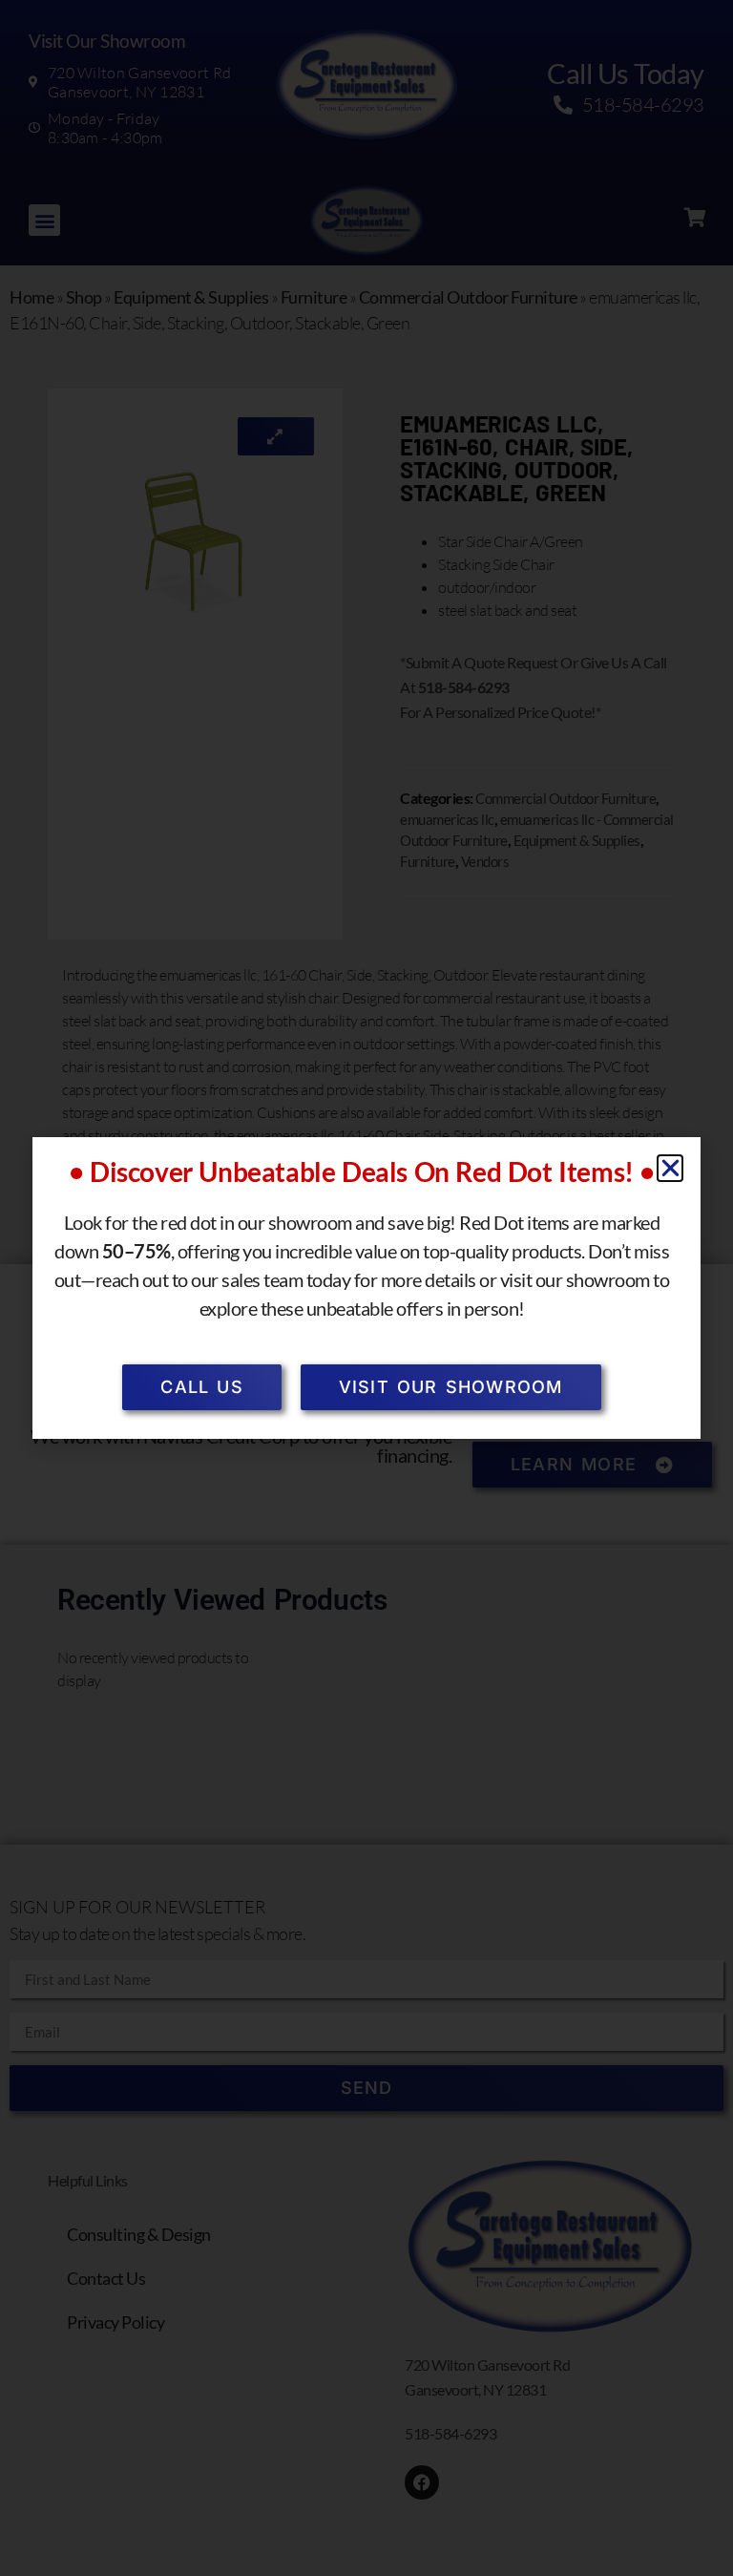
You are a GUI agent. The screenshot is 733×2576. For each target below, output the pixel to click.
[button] (670, 1168)
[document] (366, 1288)
